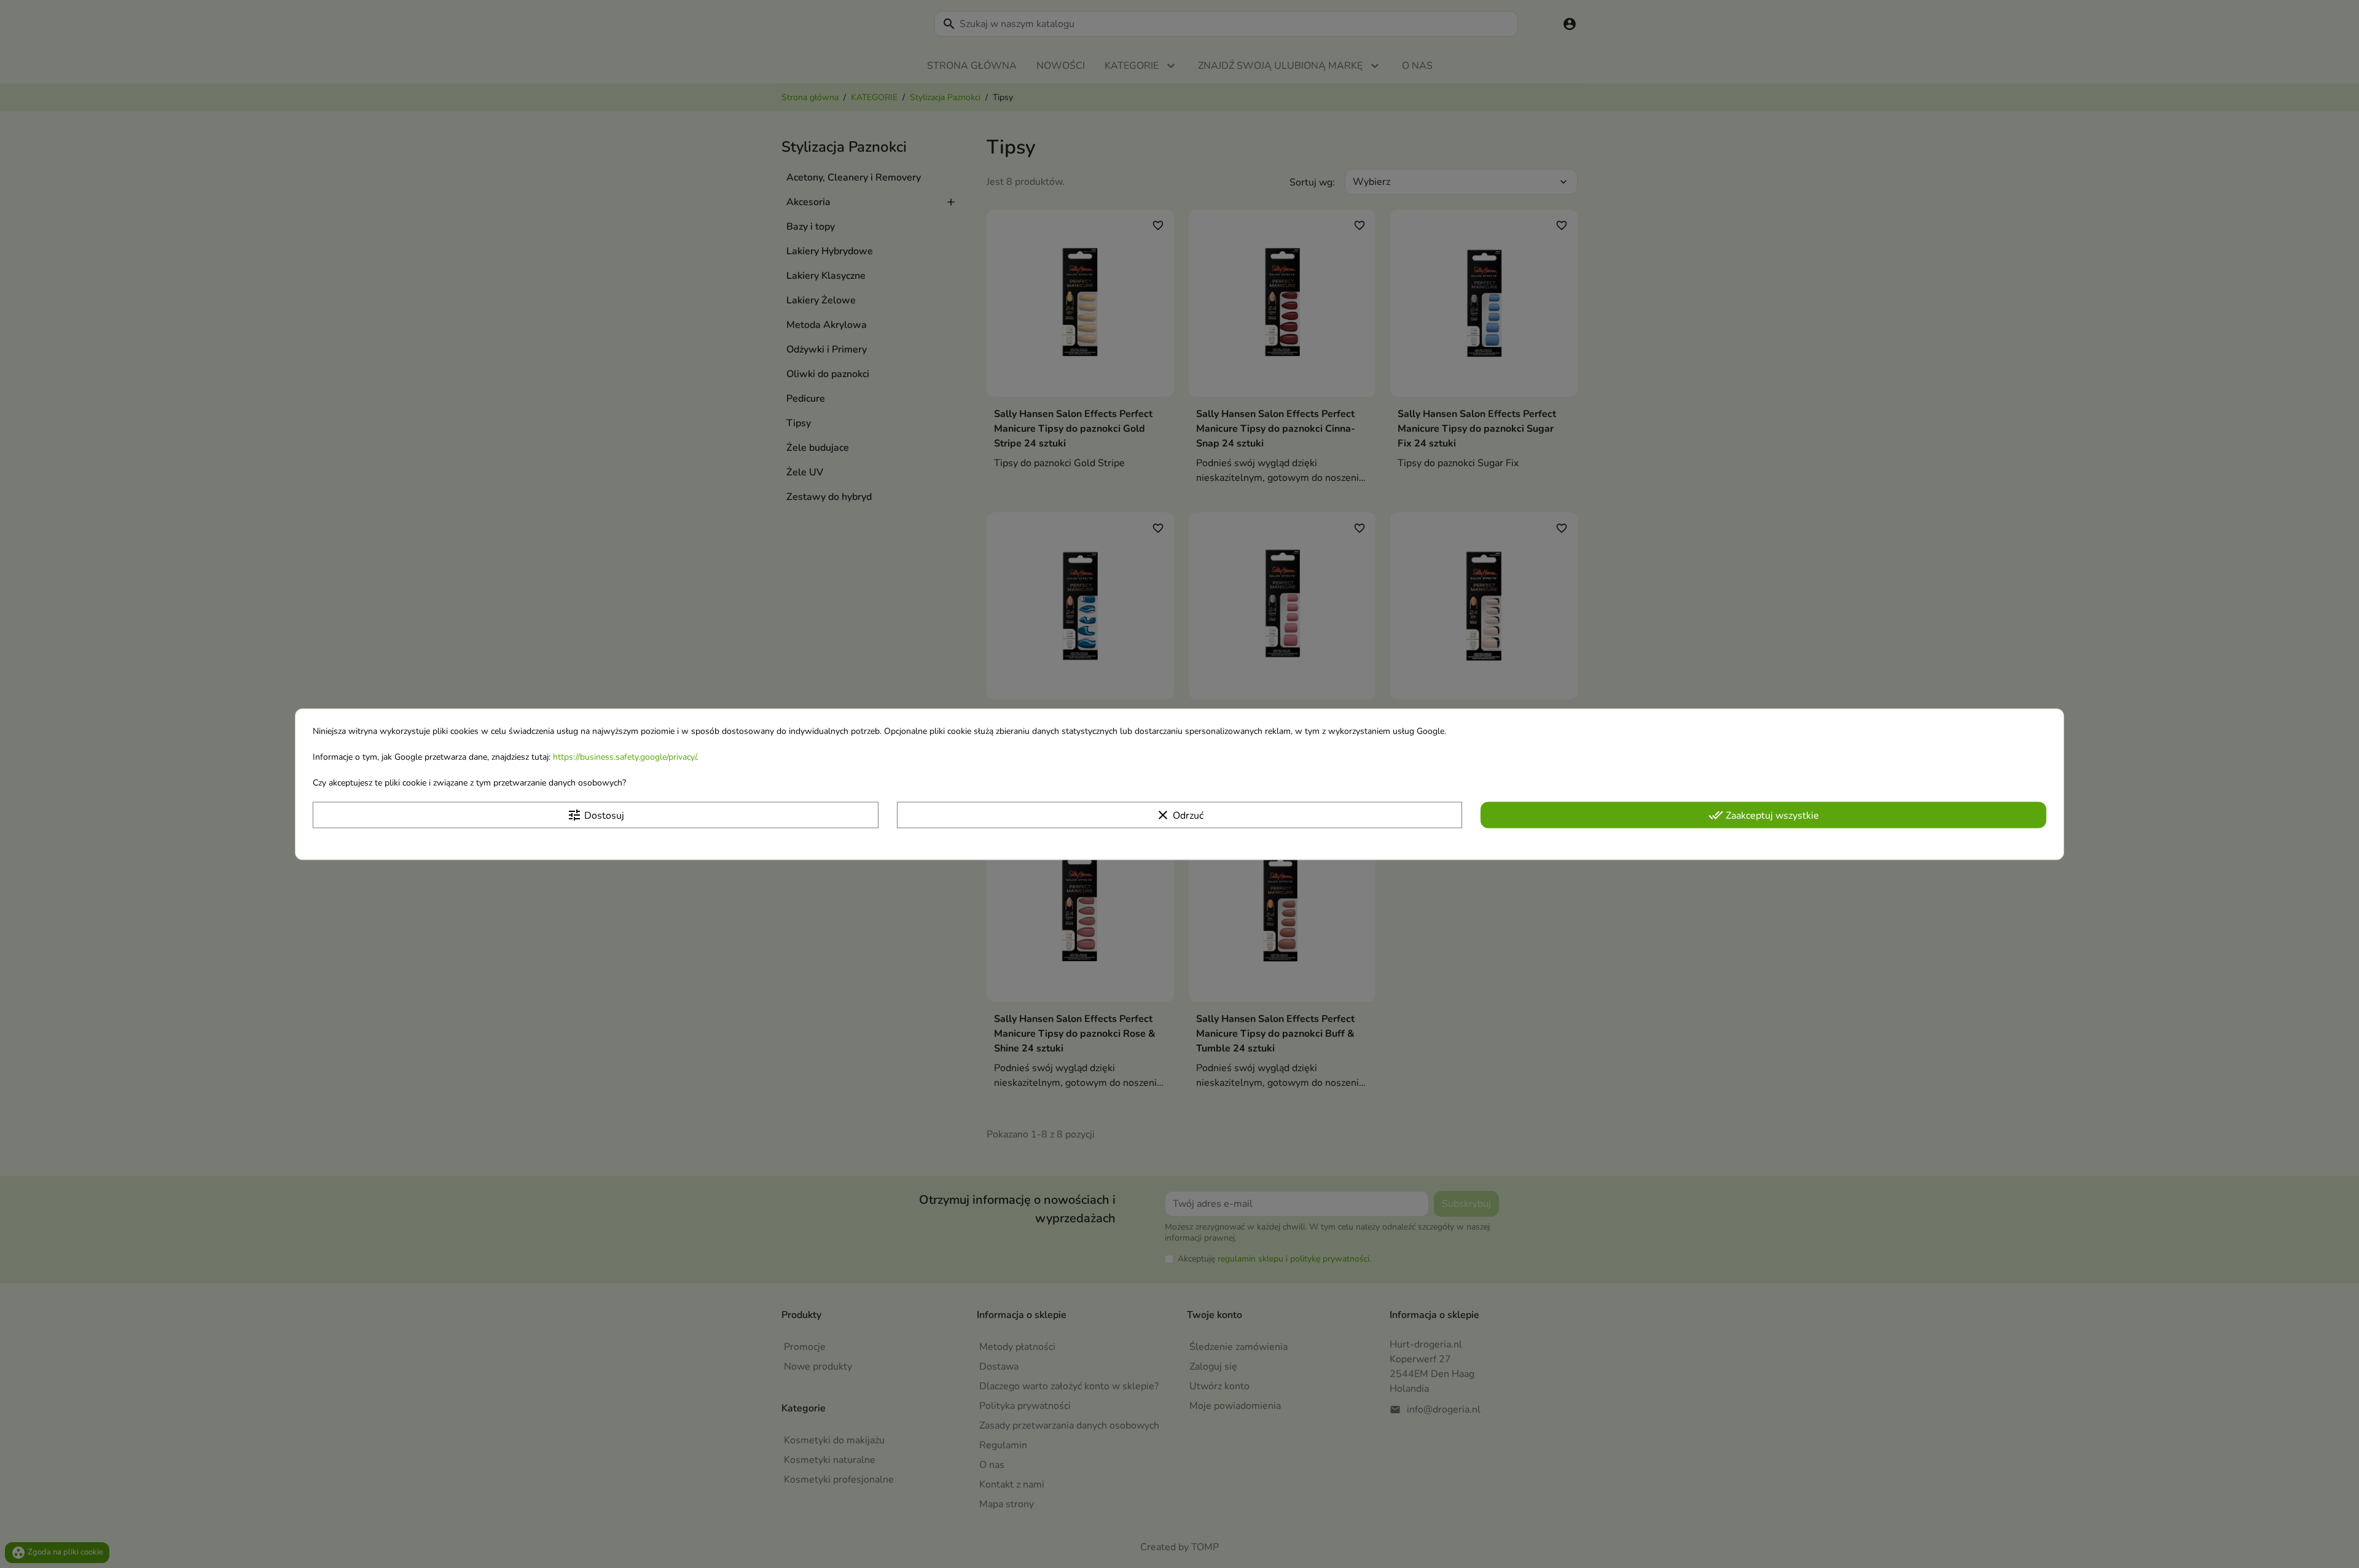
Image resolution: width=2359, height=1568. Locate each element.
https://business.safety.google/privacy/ (624, 757)
